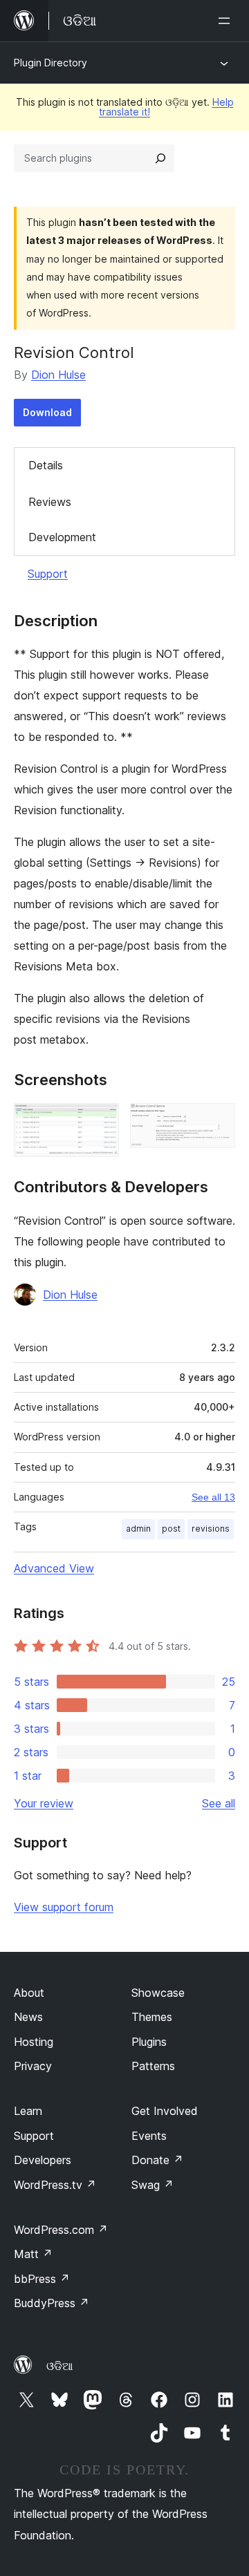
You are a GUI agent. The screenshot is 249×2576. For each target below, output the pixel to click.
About (29, 1993)
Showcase (158, 1993)
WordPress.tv (55, 2185)
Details (46, 465)
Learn (28, 2111)
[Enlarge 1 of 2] (100, 1122)
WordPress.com (61, 2230)
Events (149, 2136)
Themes (152, 2017)
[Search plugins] (160, 158)
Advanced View (54, 1568)
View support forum (64, 1907)
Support (48, 574)
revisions (211, 1529)
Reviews (50, 502)
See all (219, 1803)
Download (47, 412)
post (171, 1529)
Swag (153, 2185)
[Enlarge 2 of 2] (216, 1122)
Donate (157, 2160)
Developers (43, 2160)
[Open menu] (227, 21)
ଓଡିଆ (59, 2366)
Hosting (34, 2042)
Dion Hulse (58, 375)
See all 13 (213, 1497)
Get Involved (165, 2111)
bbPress (42, 2279)
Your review (44, 1803)
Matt (33, 2254)
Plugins (149, 2042)
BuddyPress (52, 2303)
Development (62, 537)
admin (138, 1529)
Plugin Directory (50, 63)
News (28, 2017)
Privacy (33, 2066)
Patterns (153, 2066)
